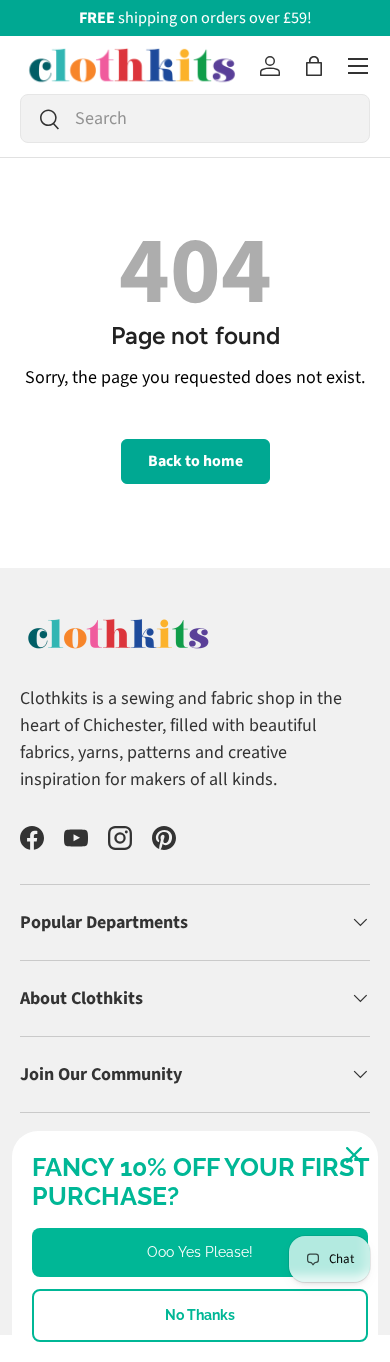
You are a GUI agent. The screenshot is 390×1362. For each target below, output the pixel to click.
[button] (314, 66)
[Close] (354, 1155)
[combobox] (195, 118)
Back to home (195, 461)
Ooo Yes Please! (200, 1252)
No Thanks (200, 1315)
